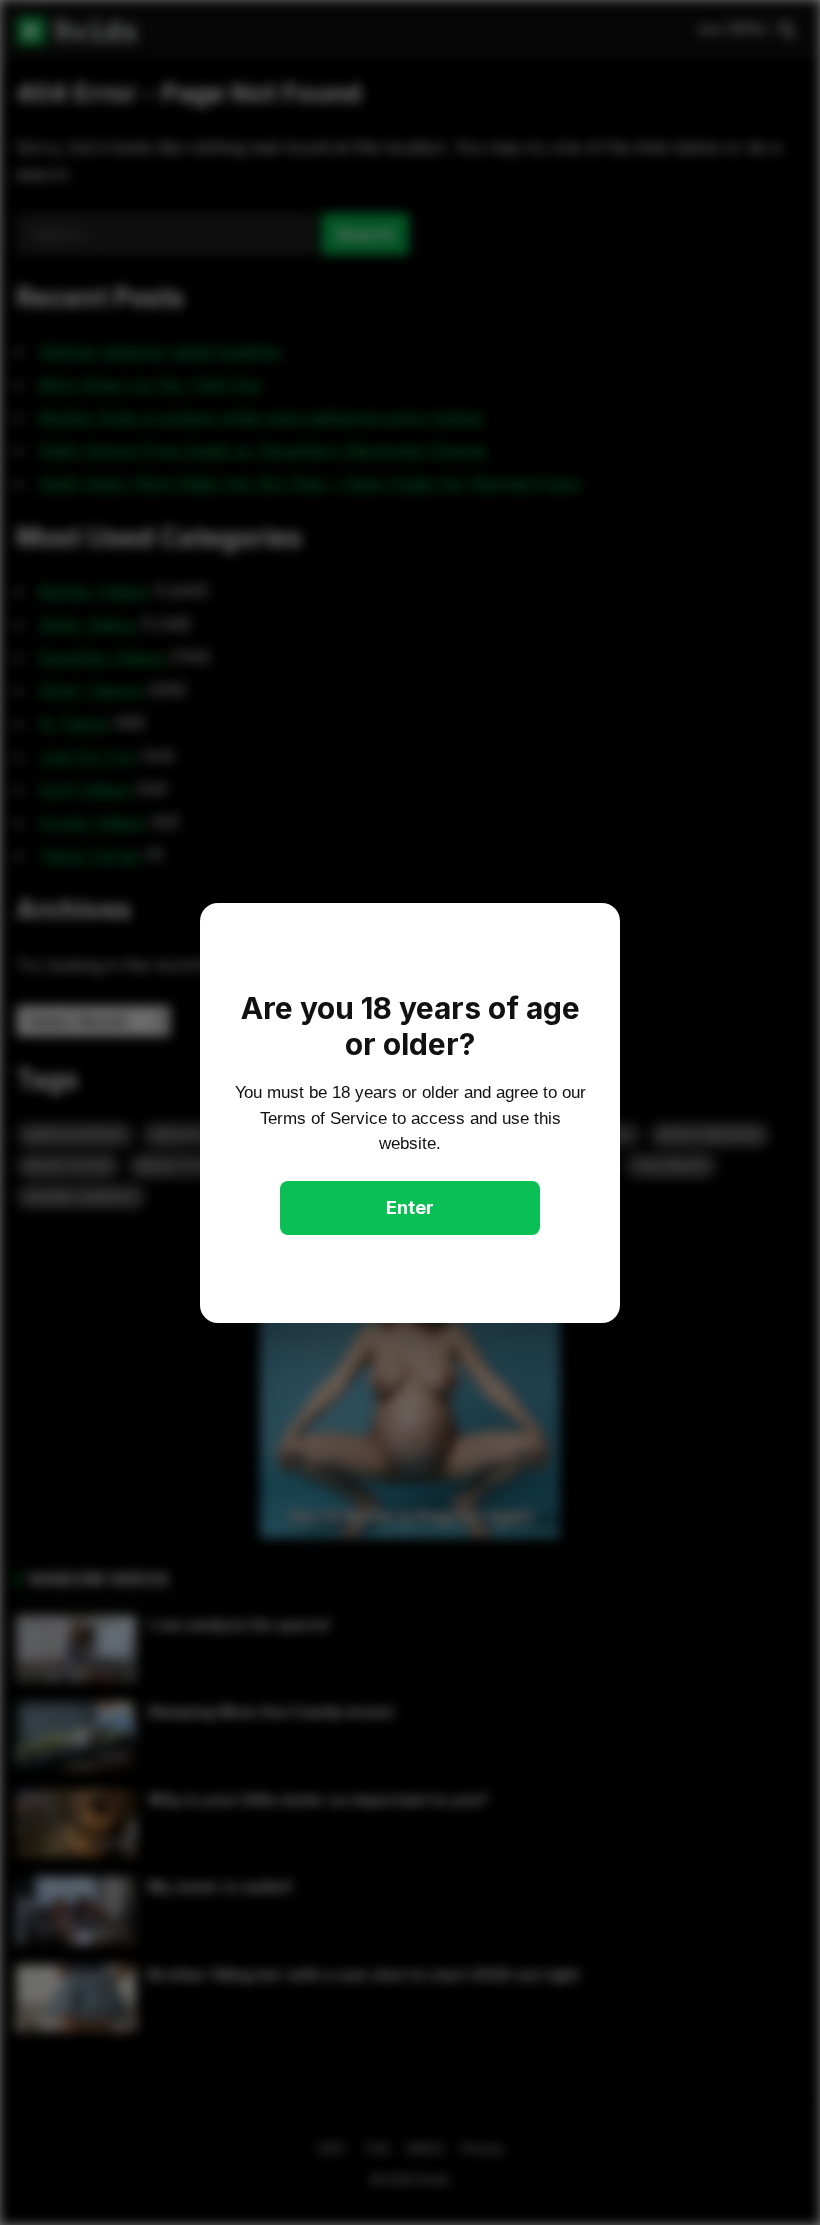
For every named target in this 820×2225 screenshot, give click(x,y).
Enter (410, 1207)
